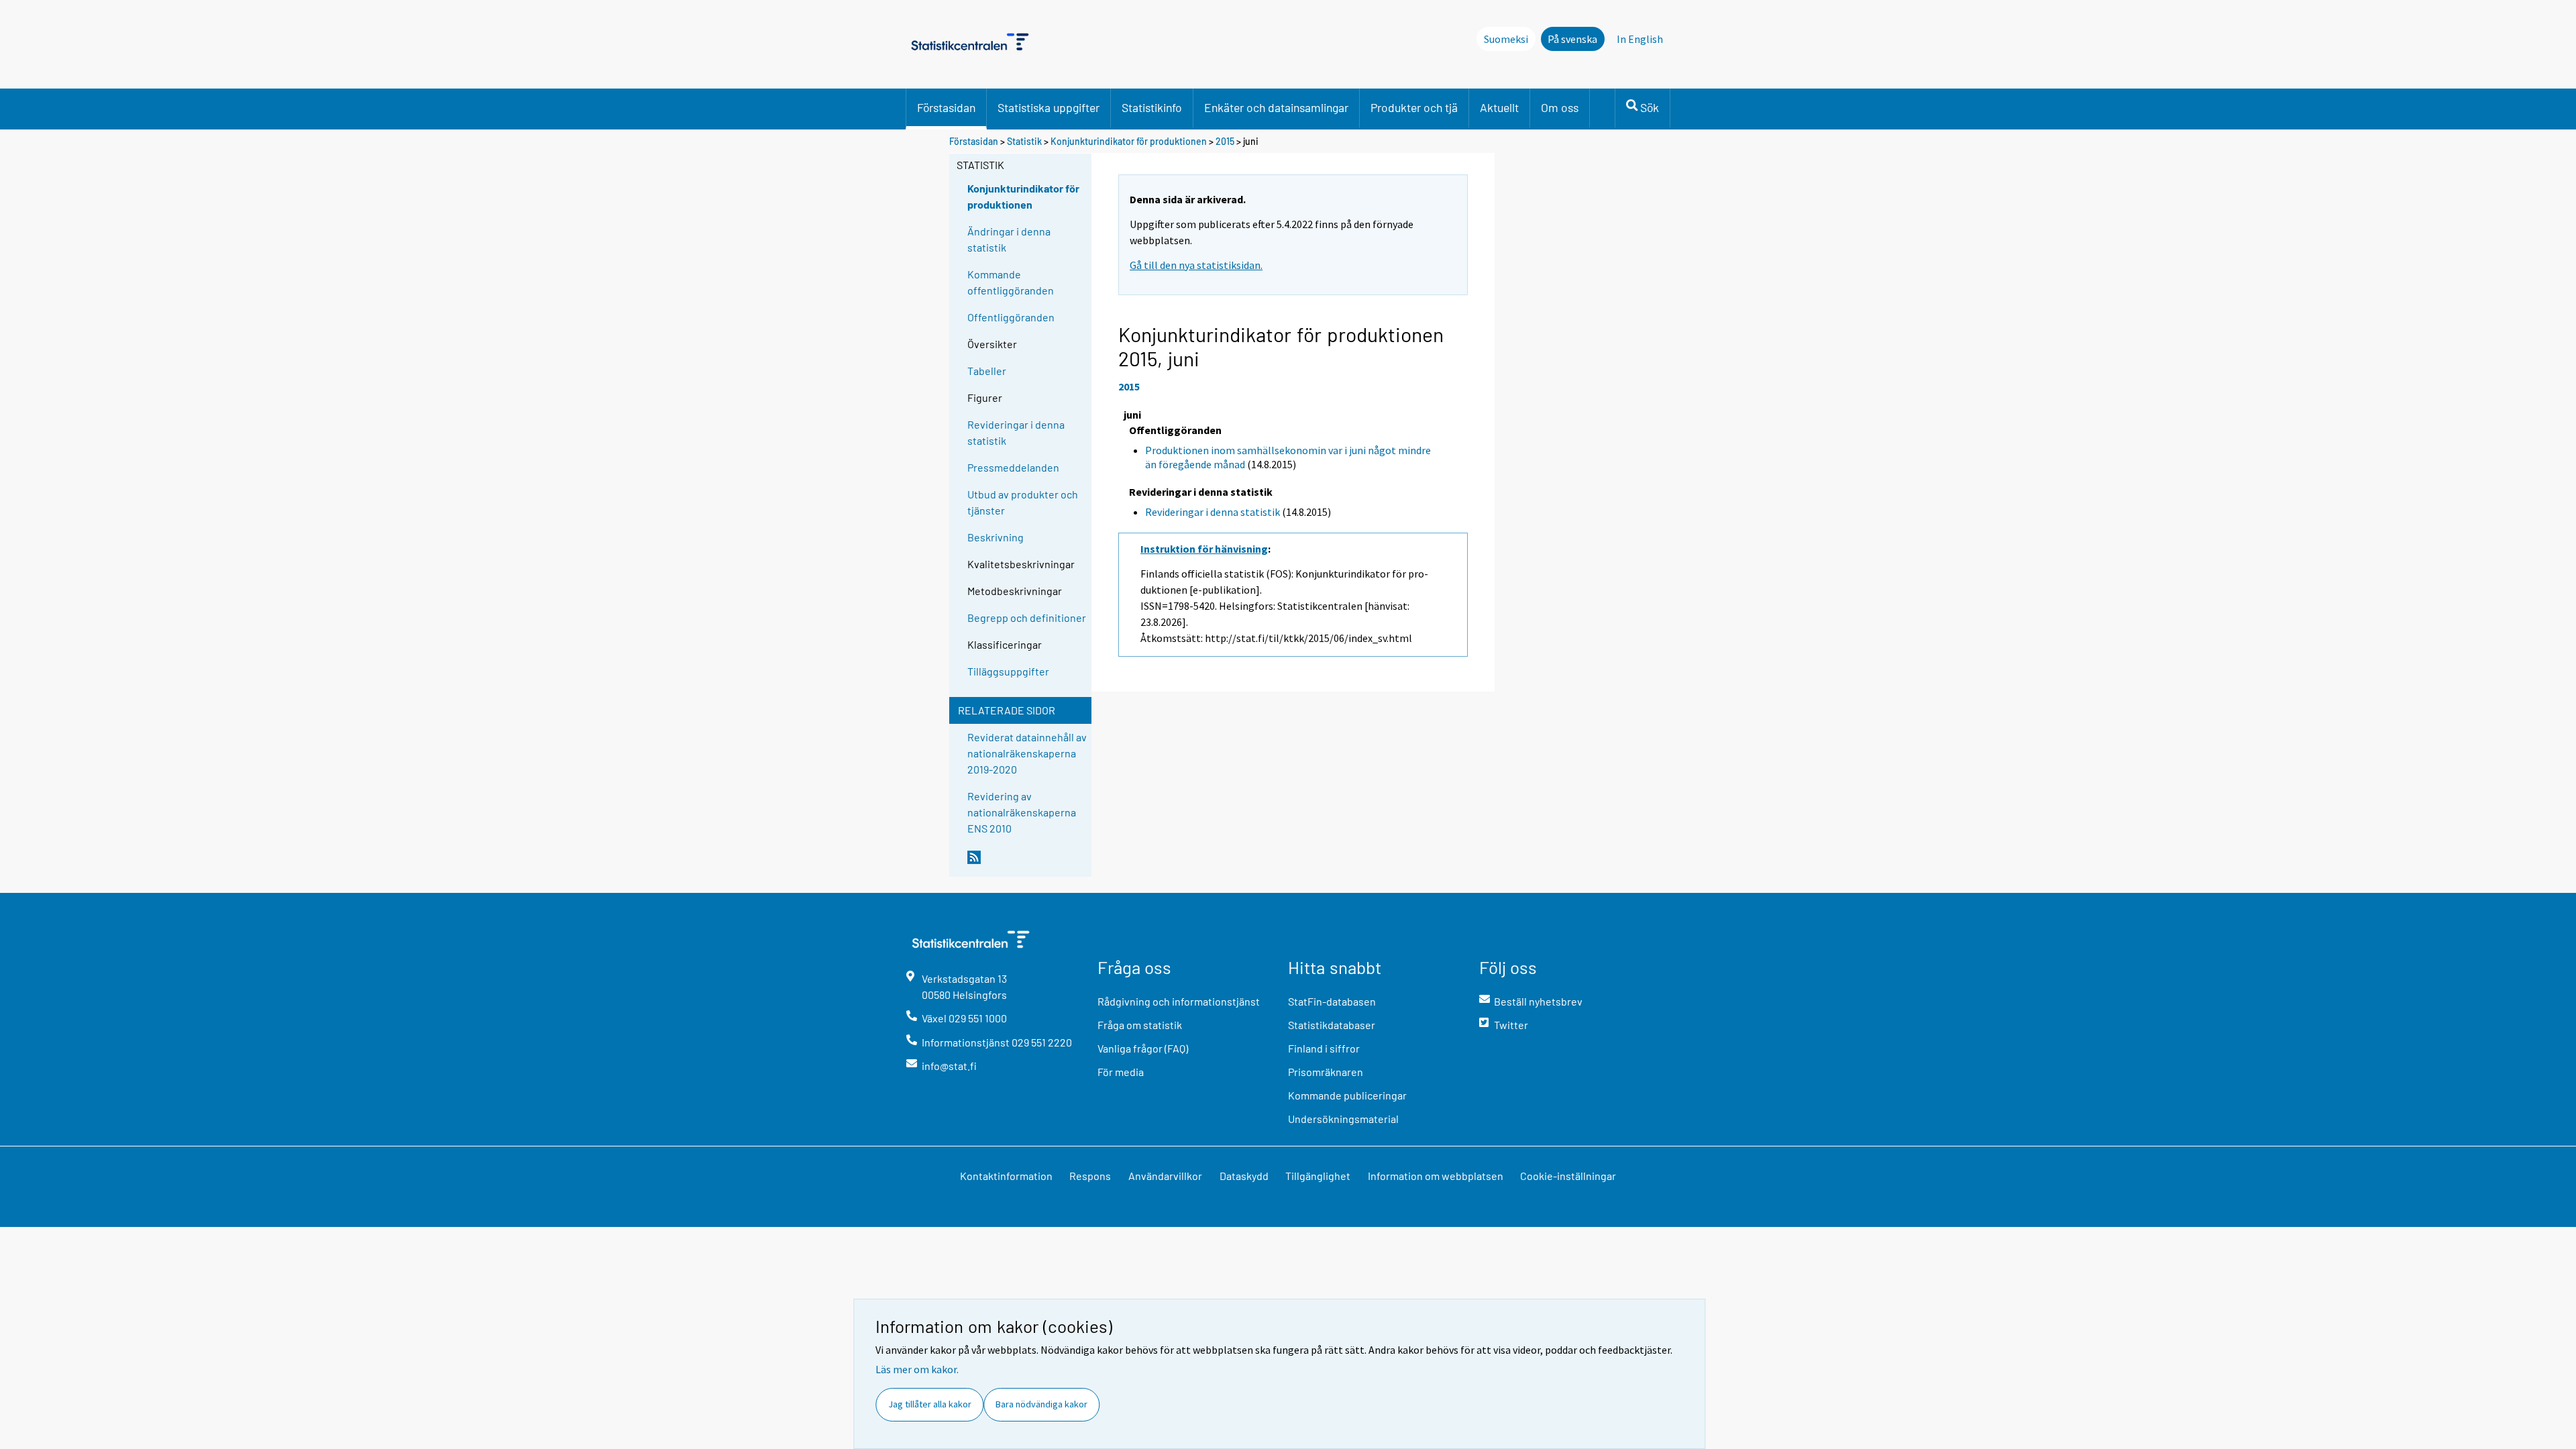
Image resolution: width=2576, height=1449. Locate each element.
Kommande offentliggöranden (1011, 282)
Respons (1090, 1176)
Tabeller (987, 371)
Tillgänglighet (1318, 1176)
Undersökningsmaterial (1343, 1119)
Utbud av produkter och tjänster (1023, 502)
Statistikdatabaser (1332, 1025)
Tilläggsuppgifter (1008, 671)
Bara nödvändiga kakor (1041, 1404)
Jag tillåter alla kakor (930, 1404)
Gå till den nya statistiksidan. (1196, 265)
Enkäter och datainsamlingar (1276, 107)
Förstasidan (946, 107)
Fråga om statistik (1140, 1025)
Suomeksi (1506, 39)
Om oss (1560, 107)
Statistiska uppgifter (1049, 107)
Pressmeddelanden (1013, 467)
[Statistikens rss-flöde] (1026, 863)
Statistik (1024, 141)
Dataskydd (1244, 1176)
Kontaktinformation (1006, 1176)
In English (1640, 39)
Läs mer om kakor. (917, 1369)
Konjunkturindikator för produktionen (1129, 141)
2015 (1225, 141)
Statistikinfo (1152, 107)
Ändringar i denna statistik (1009, 239)
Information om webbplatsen (1436, 1176)
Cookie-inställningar (1568, 1176)
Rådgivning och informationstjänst (1179, 1001)
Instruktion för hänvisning (1204, 549)
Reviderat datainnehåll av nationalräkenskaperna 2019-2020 (1027, 753)
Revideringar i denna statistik (1016, 432)
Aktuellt (1499, 107)
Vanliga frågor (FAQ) (1143, 1048)
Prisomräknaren (1326, 1072)
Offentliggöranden (1011, 317)
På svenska (1572, 39)
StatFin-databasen (1332, 1001)
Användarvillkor (1165, 1176)
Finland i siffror (1324, 1048)
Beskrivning (996, 537)
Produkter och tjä (1414, 107)
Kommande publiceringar (1347, 1095)
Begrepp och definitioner (1027, 618)
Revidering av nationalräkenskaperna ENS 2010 (1022, 812)
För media (1121, 1072)
